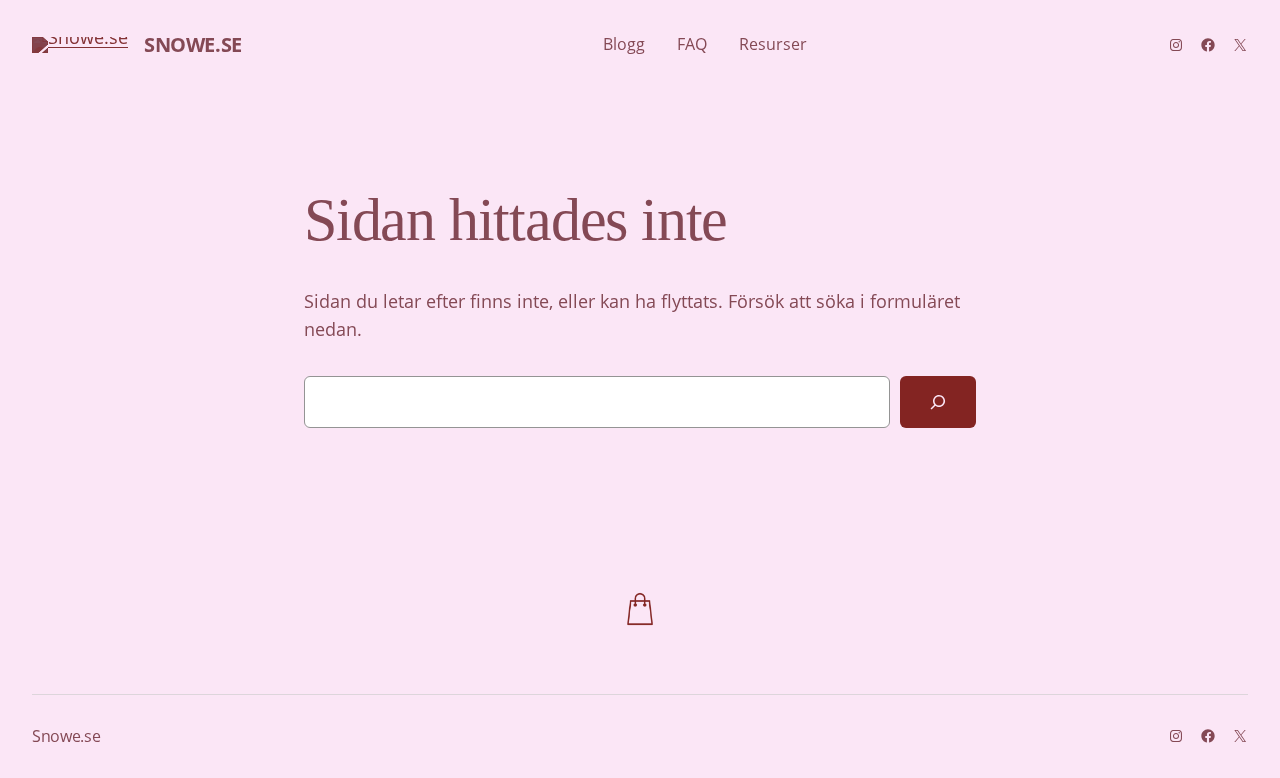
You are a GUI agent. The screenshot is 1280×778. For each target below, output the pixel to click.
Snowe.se (193, 44)
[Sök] (938, 402)
